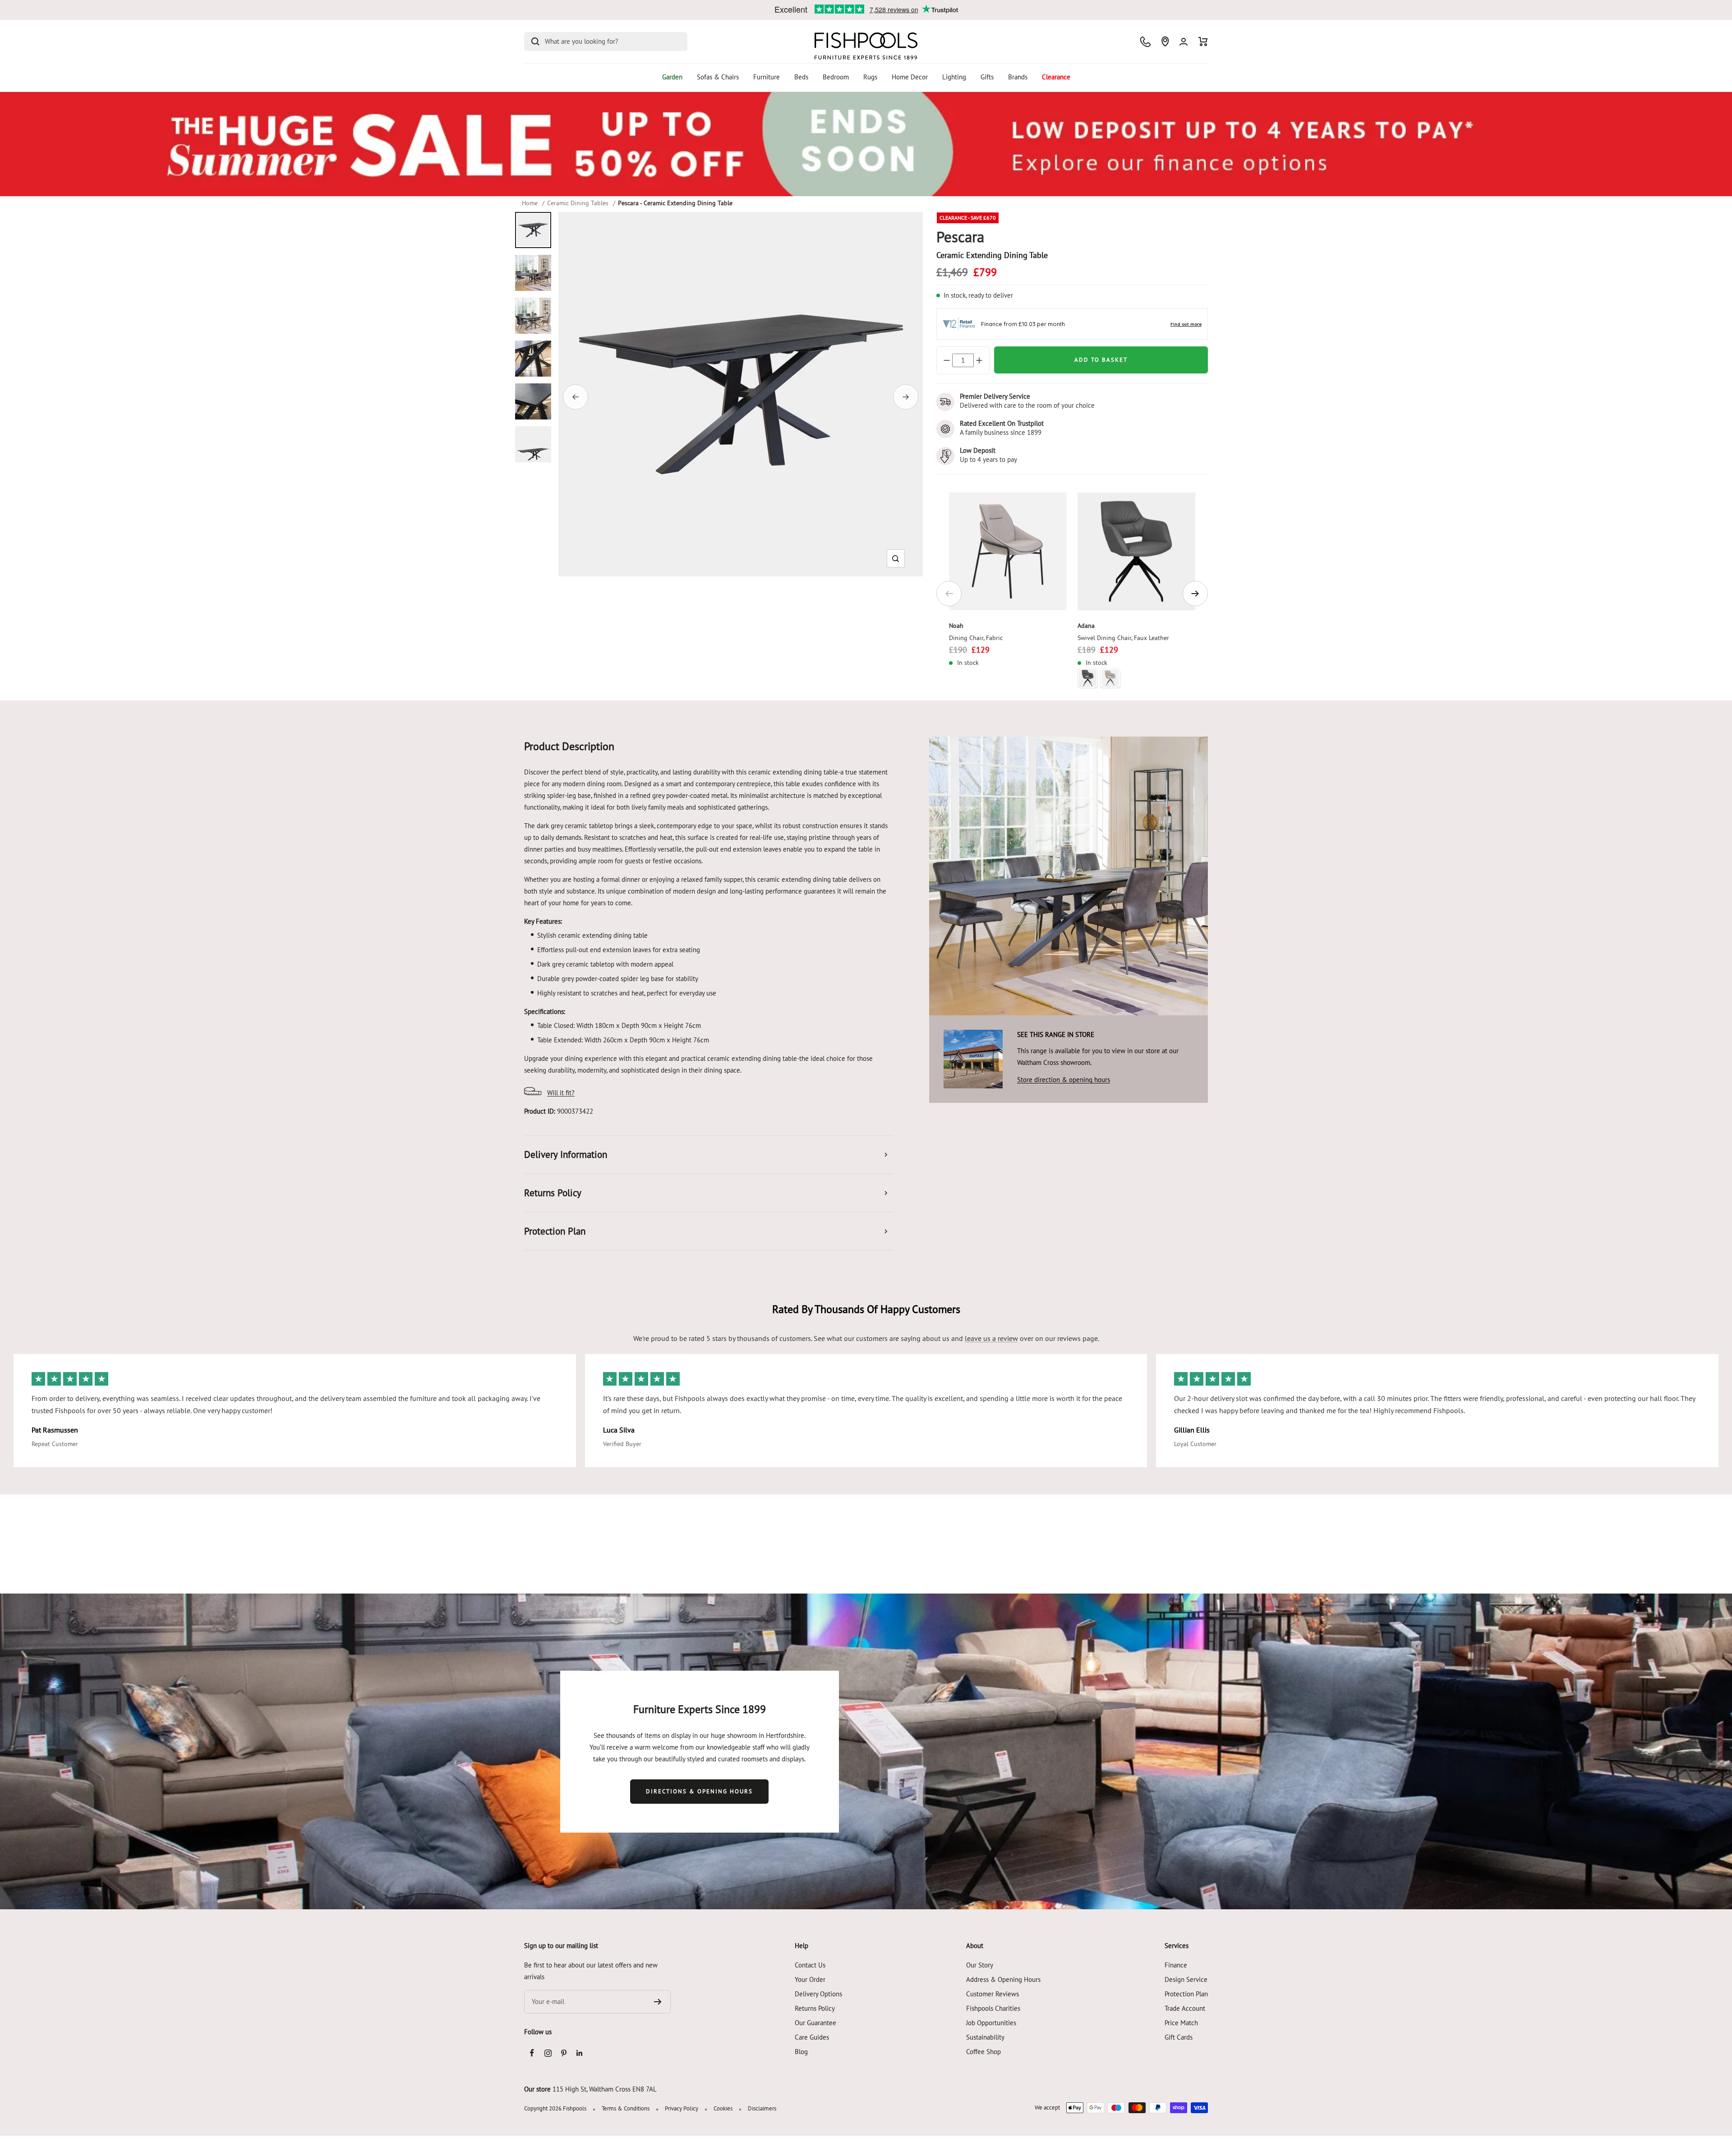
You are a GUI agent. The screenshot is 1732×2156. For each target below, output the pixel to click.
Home (530, 203)
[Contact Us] (1145, 42)
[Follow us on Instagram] (548, 2053)
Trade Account (1185, 2008)
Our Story (980, 1965)
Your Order (810, 1979)
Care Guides (812, 2037)
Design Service (1186, 1979)
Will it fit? (561, 1093)
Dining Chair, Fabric (976, 638)
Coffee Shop (983, 2052)
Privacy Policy (682, 2108)
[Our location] (1165, 41)
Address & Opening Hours (1003, 1979)
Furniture (767, 77)
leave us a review (991, 1338)
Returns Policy (815, 2008)
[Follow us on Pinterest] (564, 2053)
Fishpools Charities (993, 2008)
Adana (1086, 626)
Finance (1176, 1965)
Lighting (954, 77)
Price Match (1181, 2023)
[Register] (658, 2002)
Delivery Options (818, 1994)
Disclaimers (762, 2108)
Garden (672, 77)
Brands (1018, 77)
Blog (801, 2052)
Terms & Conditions (626, 2108)
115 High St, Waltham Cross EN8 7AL (605, 2089)
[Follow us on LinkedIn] (579, 2053)
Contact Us (810, 1965)
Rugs (870, 77)
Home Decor (910, 77)
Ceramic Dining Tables (578, 203)
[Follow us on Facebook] (532, 2053)
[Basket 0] (1203, 41)
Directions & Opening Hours (699, 1791)
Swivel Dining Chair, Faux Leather (1123, 638)
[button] (896, 559)
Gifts (987, 77)
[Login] (1184, 42)
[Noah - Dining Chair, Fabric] (1008, 551)
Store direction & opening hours (1064, 1080)
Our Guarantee (815, 2023)
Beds (801, 77)
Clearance (1056, 77)
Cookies (723, 2108)
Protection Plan (1186, 1994)
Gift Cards (1179, 2037)
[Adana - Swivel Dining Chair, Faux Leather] (1136, 551)
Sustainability (985, 2037)
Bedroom (836, 77)
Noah (956, 626)
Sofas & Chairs (718, 77)
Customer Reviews (993, 1994)
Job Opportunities (991, 2023)
